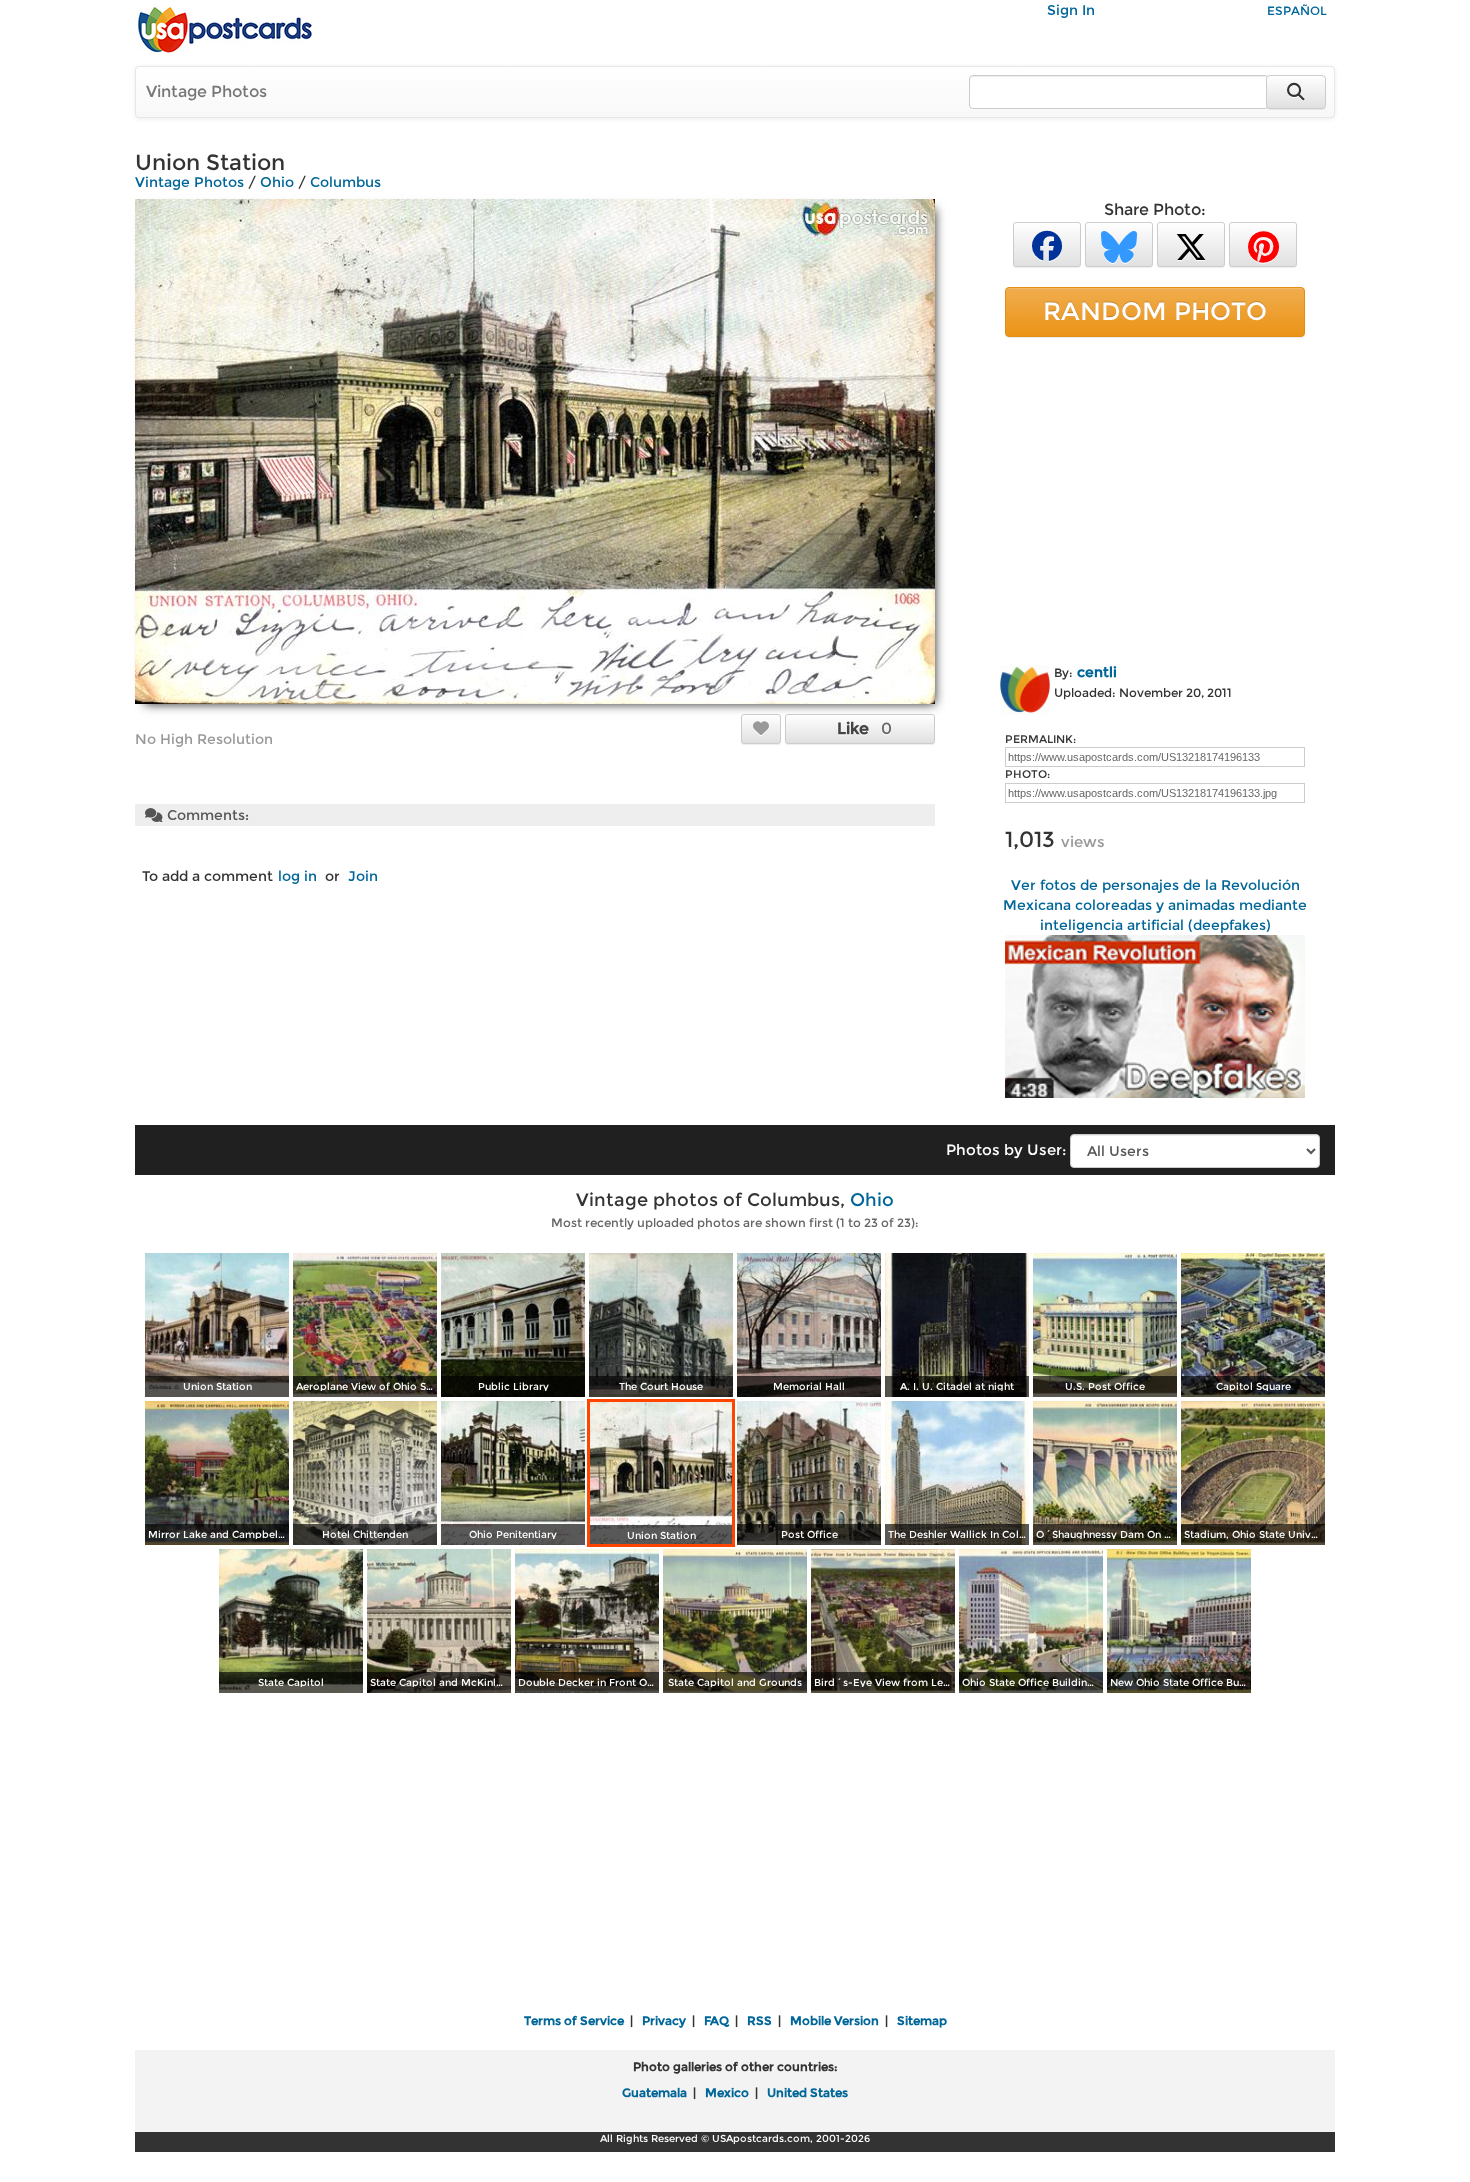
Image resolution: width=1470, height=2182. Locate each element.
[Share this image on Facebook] (1047, 243)
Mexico (727, 2092)
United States (807, 2092)
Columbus (345, 182)
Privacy (664, 2020)
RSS (759, 2020)
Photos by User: (1006, 1149)
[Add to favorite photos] (761, 728)
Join (363, 876)
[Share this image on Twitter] (1191, 243)
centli (1097, 672)
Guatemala (654, 2092)
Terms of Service (574, 2020)
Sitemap (922, 2020)
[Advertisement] (1155, 497)
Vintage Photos (206, 91)
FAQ (716, 2020)
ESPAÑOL (1297, 10)
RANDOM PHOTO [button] (1155, 311)
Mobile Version (834, 2020)
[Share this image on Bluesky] (1119, 243)
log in (297, 876)
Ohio (277, 182)
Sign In (1071, 10)
